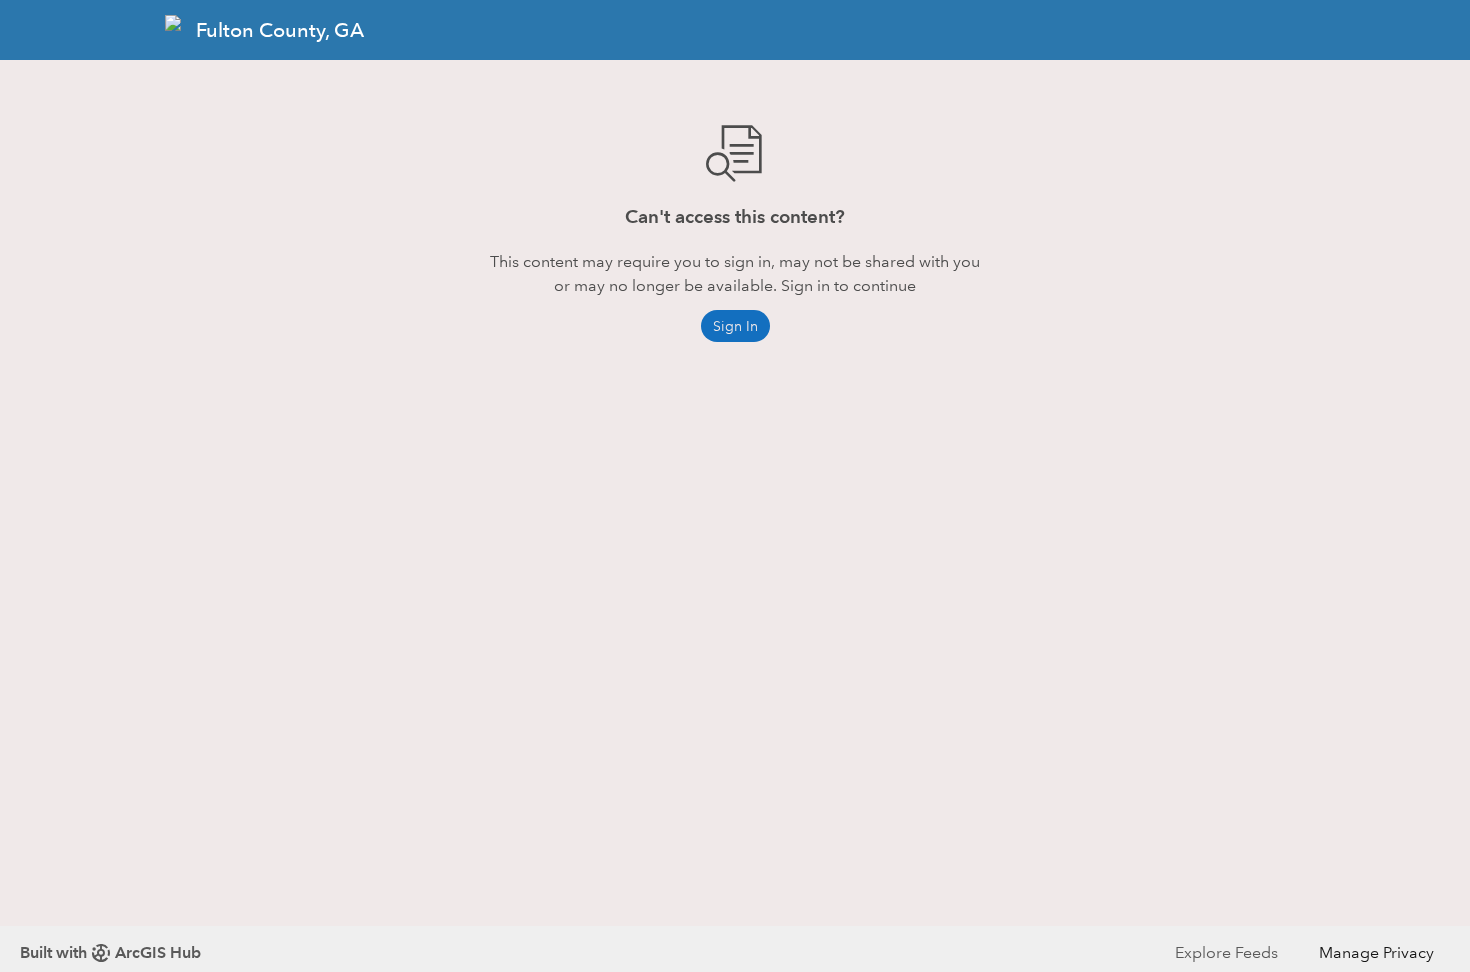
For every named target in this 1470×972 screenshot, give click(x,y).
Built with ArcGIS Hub (110, 952)
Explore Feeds (1226, 952)
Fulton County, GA (280, 30)
